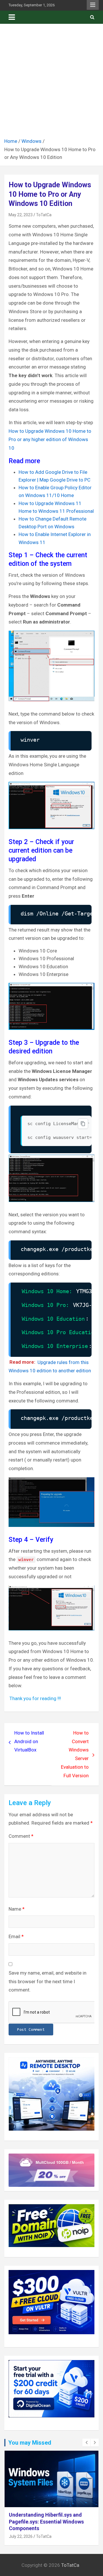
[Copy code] (83, 1124)
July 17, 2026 (21, 2530)
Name (17, 1909)
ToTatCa (44, 215)
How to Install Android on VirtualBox (29, 1741)
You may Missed (30, 2443)
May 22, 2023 (21, 215)
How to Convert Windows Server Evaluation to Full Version (75, 1754)
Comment (21, 1836)
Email (16, 1936)
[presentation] (86, 2443)
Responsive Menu (93, 5)
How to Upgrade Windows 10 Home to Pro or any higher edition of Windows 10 (50, 440)
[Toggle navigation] (12, 17)
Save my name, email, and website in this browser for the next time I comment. (47, 1981)
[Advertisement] (51, 83)
